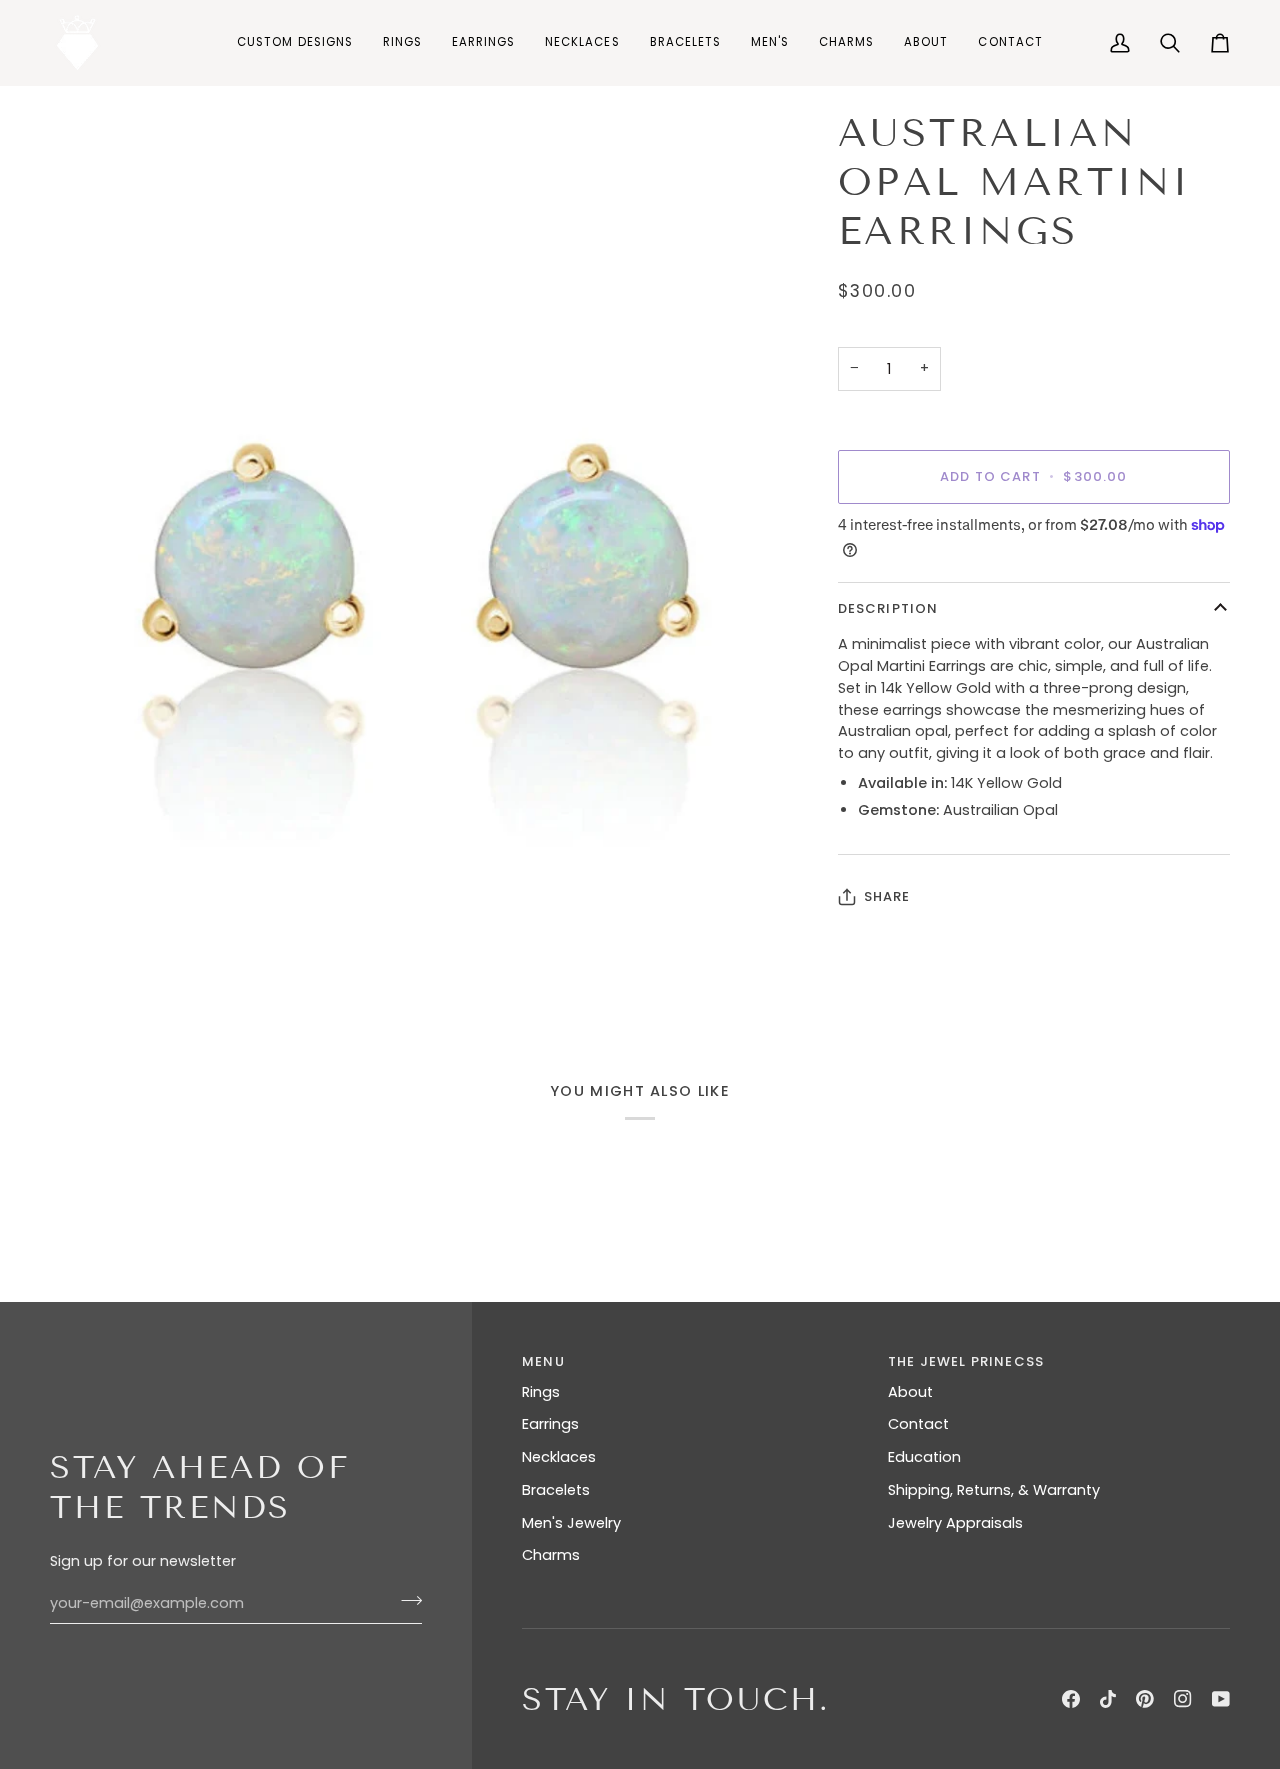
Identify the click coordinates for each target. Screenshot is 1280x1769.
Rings (541, 1392)
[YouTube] (1221, 1699)
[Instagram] (1183, 1699)
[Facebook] (1071, 1699)
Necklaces (559, 1457)
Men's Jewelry (571, 1523)
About (910, 1392)
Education (924, 1457)
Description (888, 608)
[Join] (405, 1601)
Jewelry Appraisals (955, 1523)
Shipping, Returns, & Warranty (994, 1490)
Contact (918, 1424)
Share (887, 896)
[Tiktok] (1108, 1699)
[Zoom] (419, 559)
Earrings (550, 1424)
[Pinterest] (1145, 1699)
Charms (551, 1555)
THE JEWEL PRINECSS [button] (966, 1361)
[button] (402, 42)
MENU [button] (543, 1361)
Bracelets (556, 1490)
